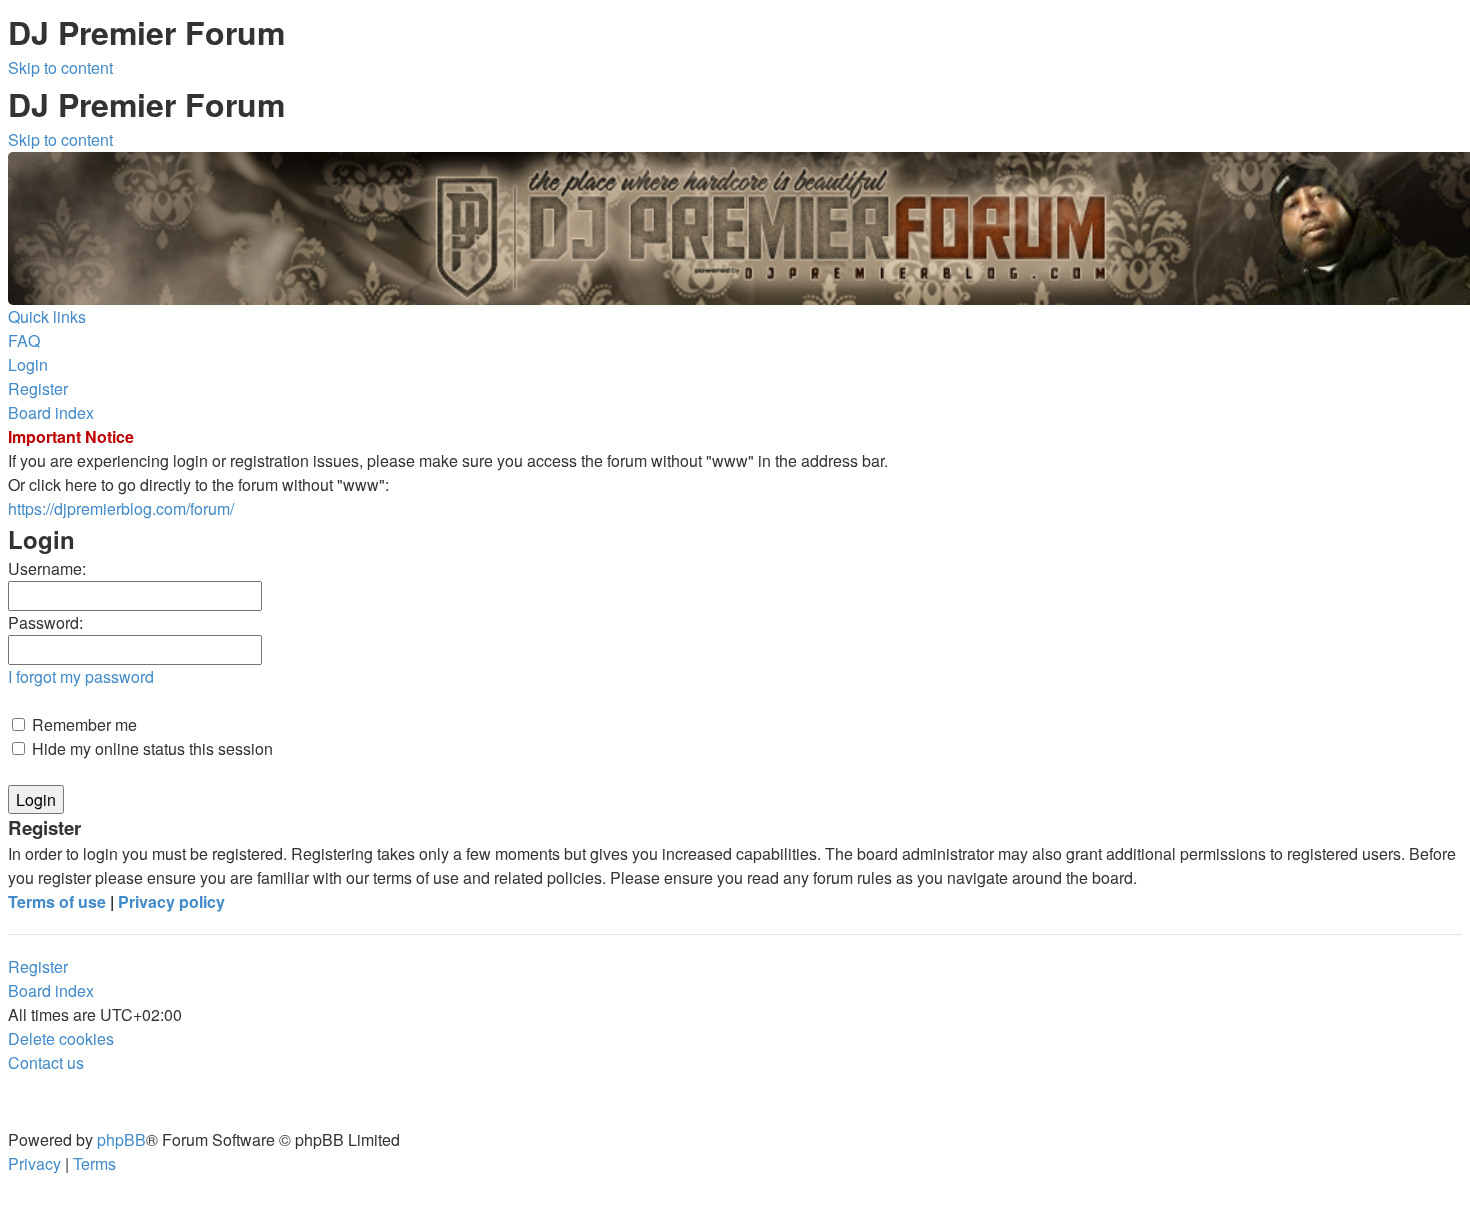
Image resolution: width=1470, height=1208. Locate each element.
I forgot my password (81, 676)
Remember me (82, 724)
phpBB (121, 1139)
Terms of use (57, 901)
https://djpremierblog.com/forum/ (121, 508)
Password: (45, 622)
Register (38, 966)
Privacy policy (171, 901)
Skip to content (60, 67)
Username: (47, 568)
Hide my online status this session (150, 748)
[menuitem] (24, 340)
